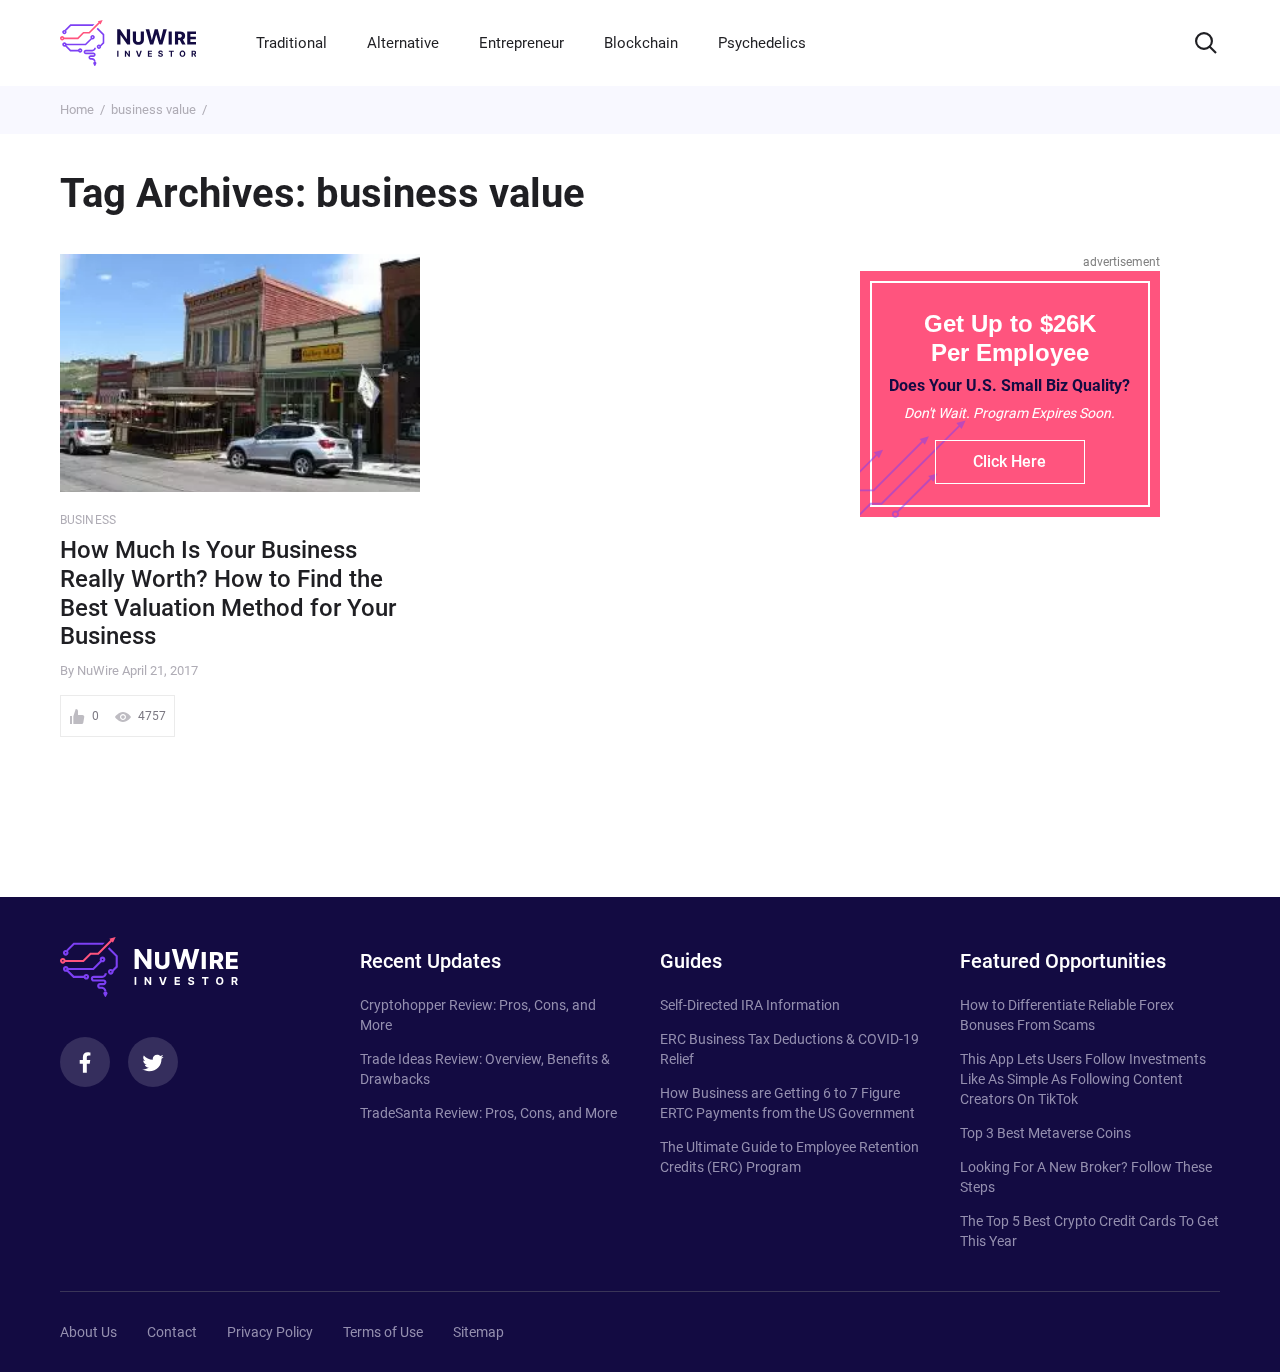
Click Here (1009, 461)
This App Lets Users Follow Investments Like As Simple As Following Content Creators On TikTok (1083, 1079)
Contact (172, 1332)
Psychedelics (762, 43)
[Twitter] (153, 1062)
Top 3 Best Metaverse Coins (1045, 1133)
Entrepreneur (521, 43)
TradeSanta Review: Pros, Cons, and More (488, 1113)
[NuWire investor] (128, 43)
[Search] (1206, 43)
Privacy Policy (270, 1332)
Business (88, 520)
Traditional (291, 43)
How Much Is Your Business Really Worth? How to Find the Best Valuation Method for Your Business (228, 593)
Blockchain (641, 43)
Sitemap (478, 1332)
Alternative (403, 43)
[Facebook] (85, 1062)
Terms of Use (383, 1332)
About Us (88, 1332)
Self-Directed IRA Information (750, 1005)
